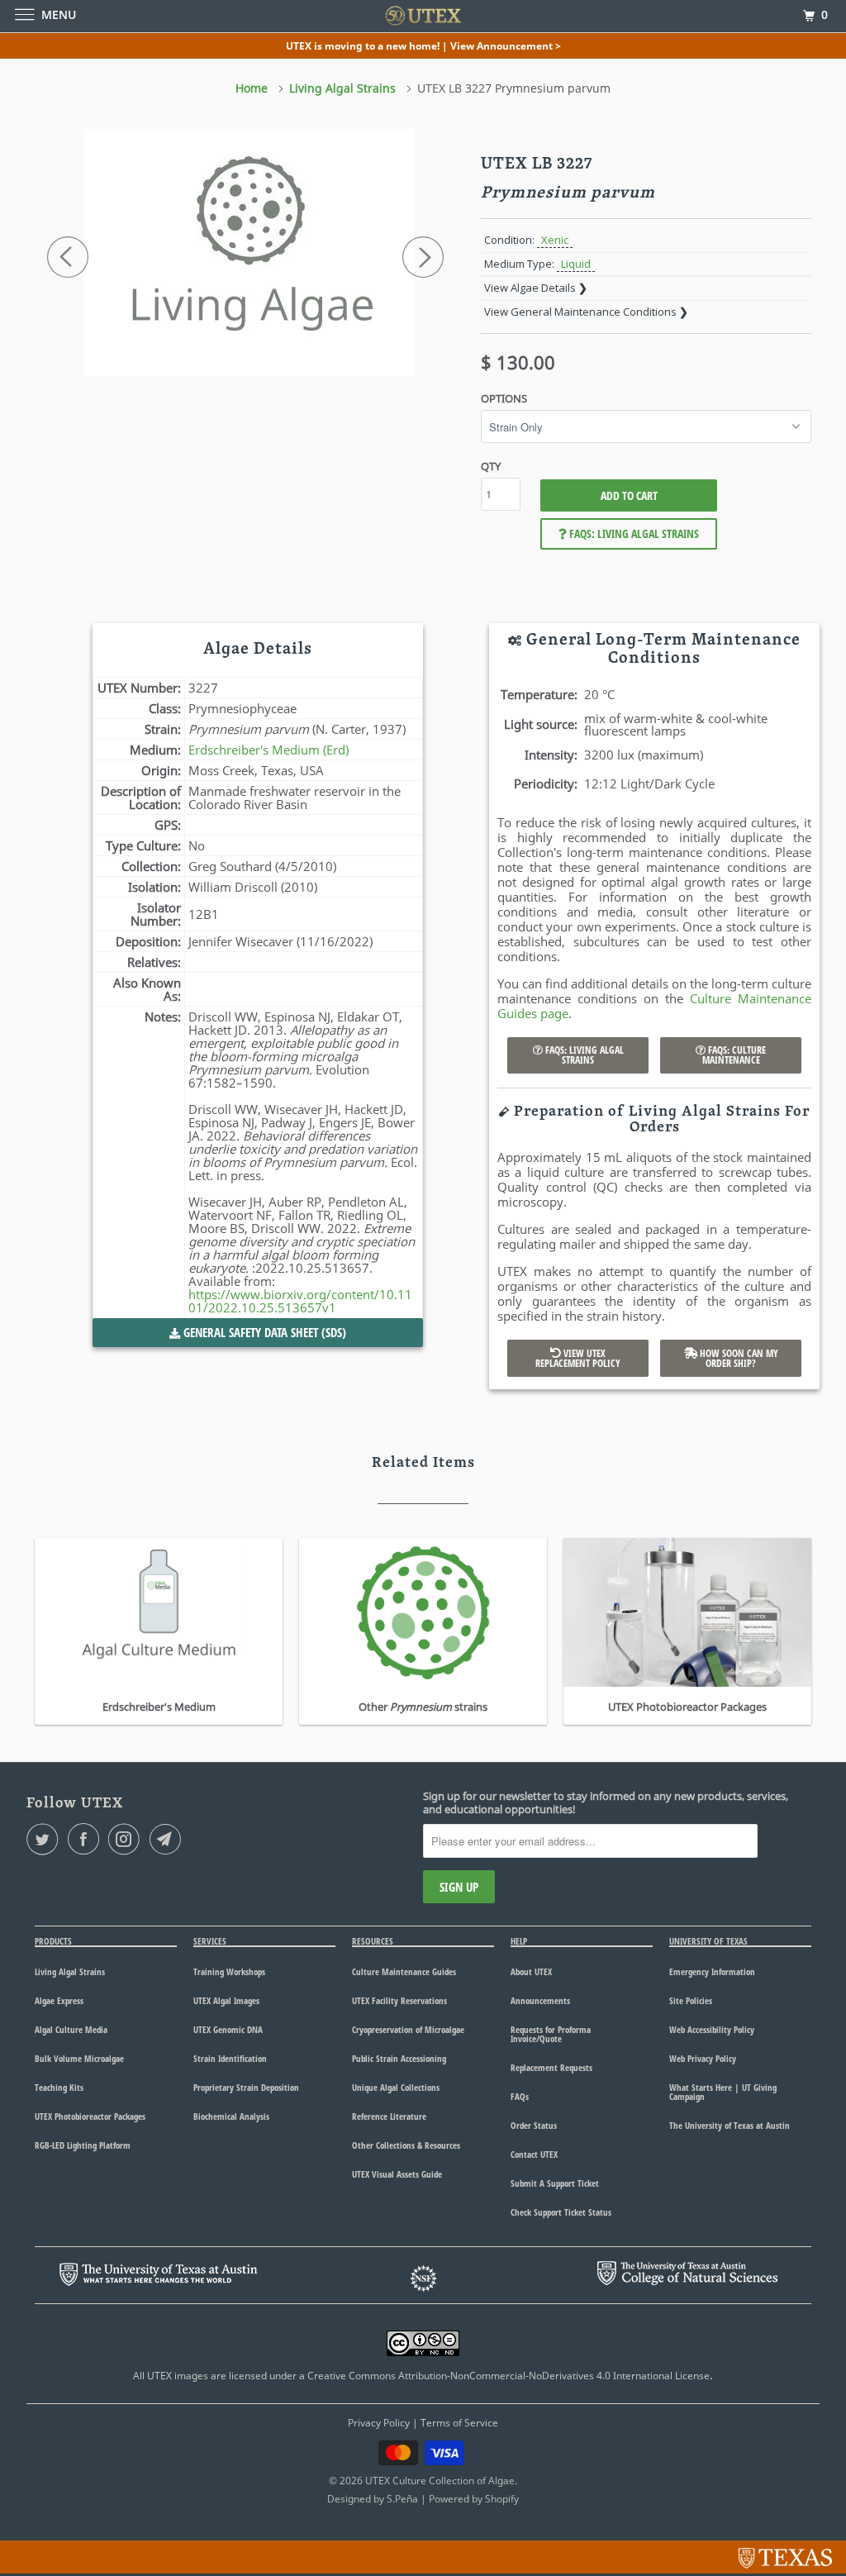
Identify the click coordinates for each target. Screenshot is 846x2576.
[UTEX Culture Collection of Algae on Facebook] (87, 1839)
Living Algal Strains (70, 1971)
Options (504, 398)
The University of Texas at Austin (730, 2125)
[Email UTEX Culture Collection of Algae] (169, 1839)
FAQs (520, 2096)
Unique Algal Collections (396, 2087)
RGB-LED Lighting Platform (83, 2145)
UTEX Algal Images (226, 2000)
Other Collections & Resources (406, 2145)
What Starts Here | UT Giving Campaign (723, 2092)
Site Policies (691, 2000)
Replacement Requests (551, 2067)
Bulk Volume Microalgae (79, 2058)
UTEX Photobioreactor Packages (90, 2116)
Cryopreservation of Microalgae (408, 2029)
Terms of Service (459, 2423)
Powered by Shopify (474, 2499)
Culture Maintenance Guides (404, 1971)
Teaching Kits (59, 2087)
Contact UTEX (534, 2154)
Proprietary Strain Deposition (246, 2087)
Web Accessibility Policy (712, 2029)
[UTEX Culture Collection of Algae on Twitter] (45, 1839)
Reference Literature (389, 2116)
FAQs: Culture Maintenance (734, 1055)
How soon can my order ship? (738, 1358)
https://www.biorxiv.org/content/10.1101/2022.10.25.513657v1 (300, 1301)
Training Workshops (229, 1971)
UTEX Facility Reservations (399, 2000)
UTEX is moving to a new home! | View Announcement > (423, 46)
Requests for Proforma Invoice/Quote (551, 2034)
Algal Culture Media (71, 2029)
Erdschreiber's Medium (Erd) (269, 750)
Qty (491, 466)
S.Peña (402, 2499)
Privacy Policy (379, 2423)
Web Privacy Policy (703, 2058)
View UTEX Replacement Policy (578, 1358)
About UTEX (531, 1971)
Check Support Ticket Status (561, 2212)
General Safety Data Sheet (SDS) (263, 1332)
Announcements (540, 2000)
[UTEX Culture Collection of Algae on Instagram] (127, 1839)
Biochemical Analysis (231, 2116)
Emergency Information (712, 1971)
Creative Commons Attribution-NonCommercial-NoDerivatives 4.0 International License (509, 2376)
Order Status (534, 2125)
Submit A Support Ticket (555, 2183)
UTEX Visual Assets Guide (397, 2174)
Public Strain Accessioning (399, 2058)
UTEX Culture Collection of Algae (440, 2481)
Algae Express (59, 2000)
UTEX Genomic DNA (228, 2029)
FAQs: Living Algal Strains (633, 533)
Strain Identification (230, 2058)
